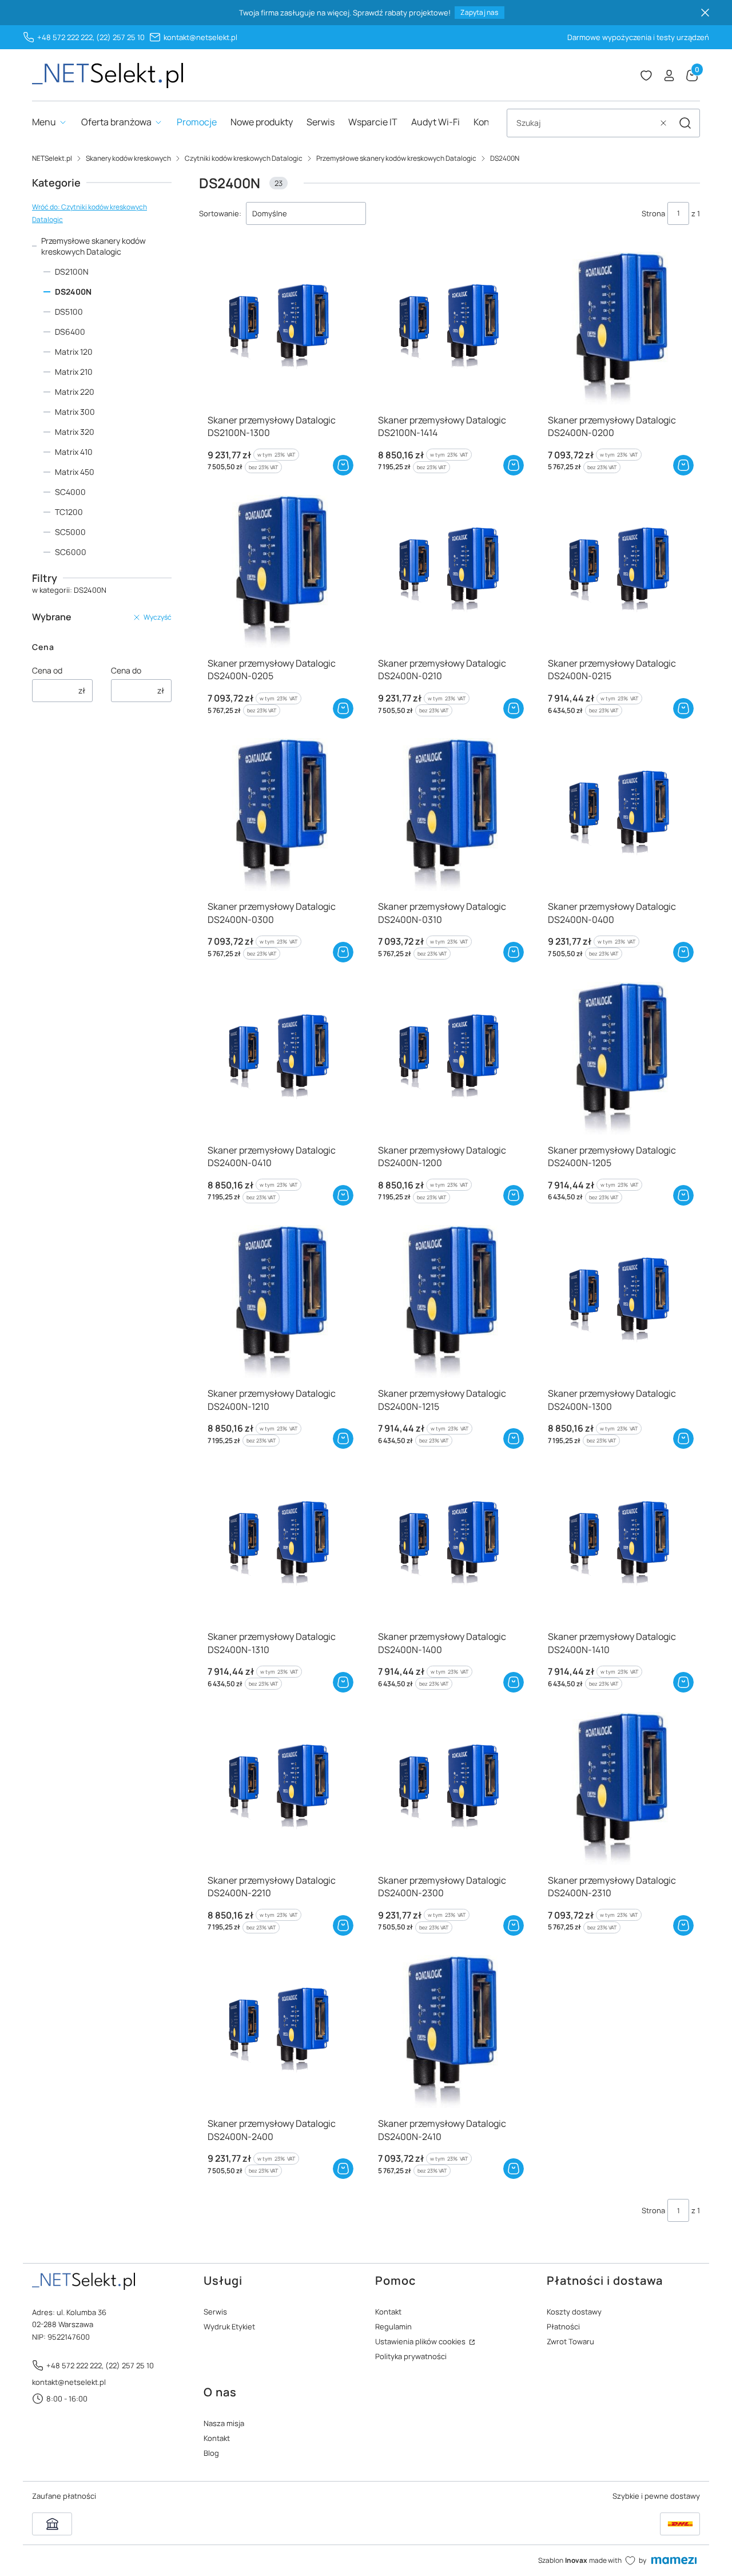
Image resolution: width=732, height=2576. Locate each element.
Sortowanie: (220, 213)
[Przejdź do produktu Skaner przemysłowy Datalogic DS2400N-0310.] (450, 815)
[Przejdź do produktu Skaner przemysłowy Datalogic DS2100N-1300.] (279, 328)
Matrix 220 (75, 392)
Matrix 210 (74, 372)
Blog (211, 2453)
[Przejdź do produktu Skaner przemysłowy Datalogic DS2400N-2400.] (279, 2032)
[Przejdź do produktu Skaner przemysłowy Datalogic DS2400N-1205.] (620, 1058)
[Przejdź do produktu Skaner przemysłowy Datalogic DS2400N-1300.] (620, 1301)
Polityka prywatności (411, 2356)
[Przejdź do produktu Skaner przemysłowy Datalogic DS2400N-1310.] (279, 1545)
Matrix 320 (75, 432)
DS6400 (70, 332)
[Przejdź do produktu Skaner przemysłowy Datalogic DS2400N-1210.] (279, 1301)
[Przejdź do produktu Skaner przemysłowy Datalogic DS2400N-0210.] (450, 571)
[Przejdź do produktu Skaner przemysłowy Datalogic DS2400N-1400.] (450, 1545)
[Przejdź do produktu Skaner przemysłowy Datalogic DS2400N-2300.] (450, 1788)
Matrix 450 (75, 472)
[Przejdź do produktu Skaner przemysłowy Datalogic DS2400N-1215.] (450, 1301)
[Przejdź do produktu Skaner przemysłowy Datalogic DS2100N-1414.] (450, 328)
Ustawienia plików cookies (421, 2341)
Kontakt (388, 2312)
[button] (685, 123)
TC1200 (69, 512)
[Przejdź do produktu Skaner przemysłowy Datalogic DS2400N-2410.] (450, 2032)
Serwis (215, 2312)
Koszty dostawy (574, 2312)
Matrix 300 (75, 412)
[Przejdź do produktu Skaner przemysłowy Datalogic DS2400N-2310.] (620, 1788)
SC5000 (70, 532)
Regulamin (393, 2327)
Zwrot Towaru (570, 2341)
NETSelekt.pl (52, 158)
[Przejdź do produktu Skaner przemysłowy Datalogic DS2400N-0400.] (620, 815)
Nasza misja (224, 2423)
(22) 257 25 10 (120, 37)
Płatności (563, 2327)
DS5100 (69, 312)
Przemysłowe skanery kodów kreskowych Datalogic (396, 158)
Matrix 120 (74, 352)
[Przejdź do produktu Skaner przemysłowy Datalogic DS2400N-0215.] (620, 571)
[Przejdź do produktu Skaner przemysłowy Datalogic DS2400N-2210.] (279, 1788)
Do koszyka (343, 465)
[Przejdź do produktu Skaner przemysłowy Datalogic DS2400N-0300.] (279, 815)
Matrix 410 (74, 452)
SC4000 (70, 492)
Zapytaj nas (479, 12)
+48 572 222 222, (66, 37)
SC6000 (71, 552)
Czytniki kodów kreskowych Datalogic (244, 158)
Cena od (47, 670)
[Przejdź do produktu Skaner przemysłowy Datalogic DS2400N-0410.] (279, 1058)
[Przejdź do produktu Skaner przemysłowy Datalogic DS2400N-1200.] (450, 1058)
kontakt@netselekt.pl (200, 37)
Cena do (126, 670)
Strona (653, 213)
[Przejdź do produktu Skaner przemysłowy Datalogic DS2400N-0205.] (279, 571)
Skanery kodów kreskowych (128, 158)
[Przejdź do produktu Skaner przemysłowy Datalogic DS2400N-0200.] (620, 328)
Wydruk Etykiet (229, 2327)
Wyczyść (158, 617)
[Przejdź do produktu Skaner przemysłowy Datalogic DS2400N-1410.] (620, 1545)
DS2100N (72, 272)
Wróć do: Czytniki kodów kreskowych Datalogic (89, 213)
